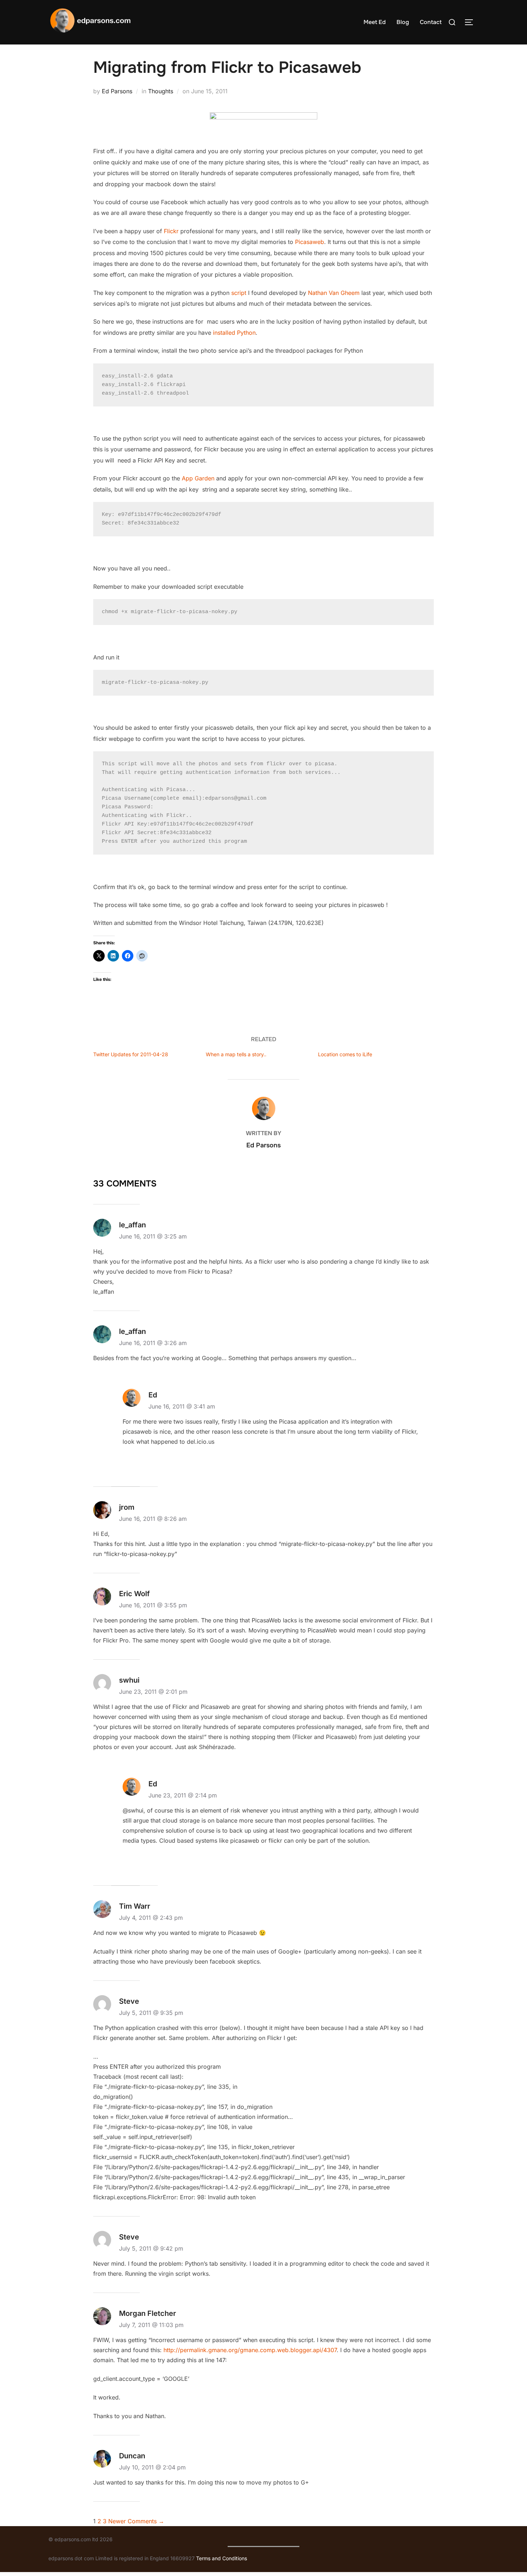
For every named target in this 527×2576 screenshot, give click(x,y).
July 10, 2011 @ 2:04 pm (152, 2467)
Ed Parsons (117, 91)
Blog (403, 22)
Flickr (171, 231)
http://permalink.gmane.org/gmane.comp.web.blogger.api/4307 (250, 2350)
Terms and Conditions (222, 2558)
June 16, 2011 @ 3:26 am (153, 1343)
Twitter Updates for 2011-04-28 (131, 1054)
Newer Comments (136, 2521)
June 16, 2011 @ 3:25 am (153, 1236)
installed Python (234, 333)
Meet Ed (375, 22)
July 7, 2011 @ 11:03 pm (151, 2325)
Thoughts (161, 91)
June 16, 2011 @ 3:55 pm (153, 1605)
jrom (127, 1507)
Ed (153, 1395)
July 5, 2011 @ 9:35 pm (151, 2013)
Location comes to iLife (345, 1054)
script (239, 293)
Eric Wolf (134, 1594)
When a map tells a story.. (236, 1054)
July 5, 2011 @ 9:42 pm (151, 2248)
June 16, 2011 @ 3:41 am (182, 1406)
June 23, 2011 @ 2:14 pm (183, 1795)
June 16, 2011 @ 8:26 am (153, 1519)
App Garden (198, 478)
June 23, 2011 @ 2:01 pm (153, 1692)
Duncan (132, 2456)
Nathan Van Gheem (334, 293)
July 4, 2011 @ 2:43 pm (151, 1918)
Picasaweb (310, 242)
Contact (431, 22)
